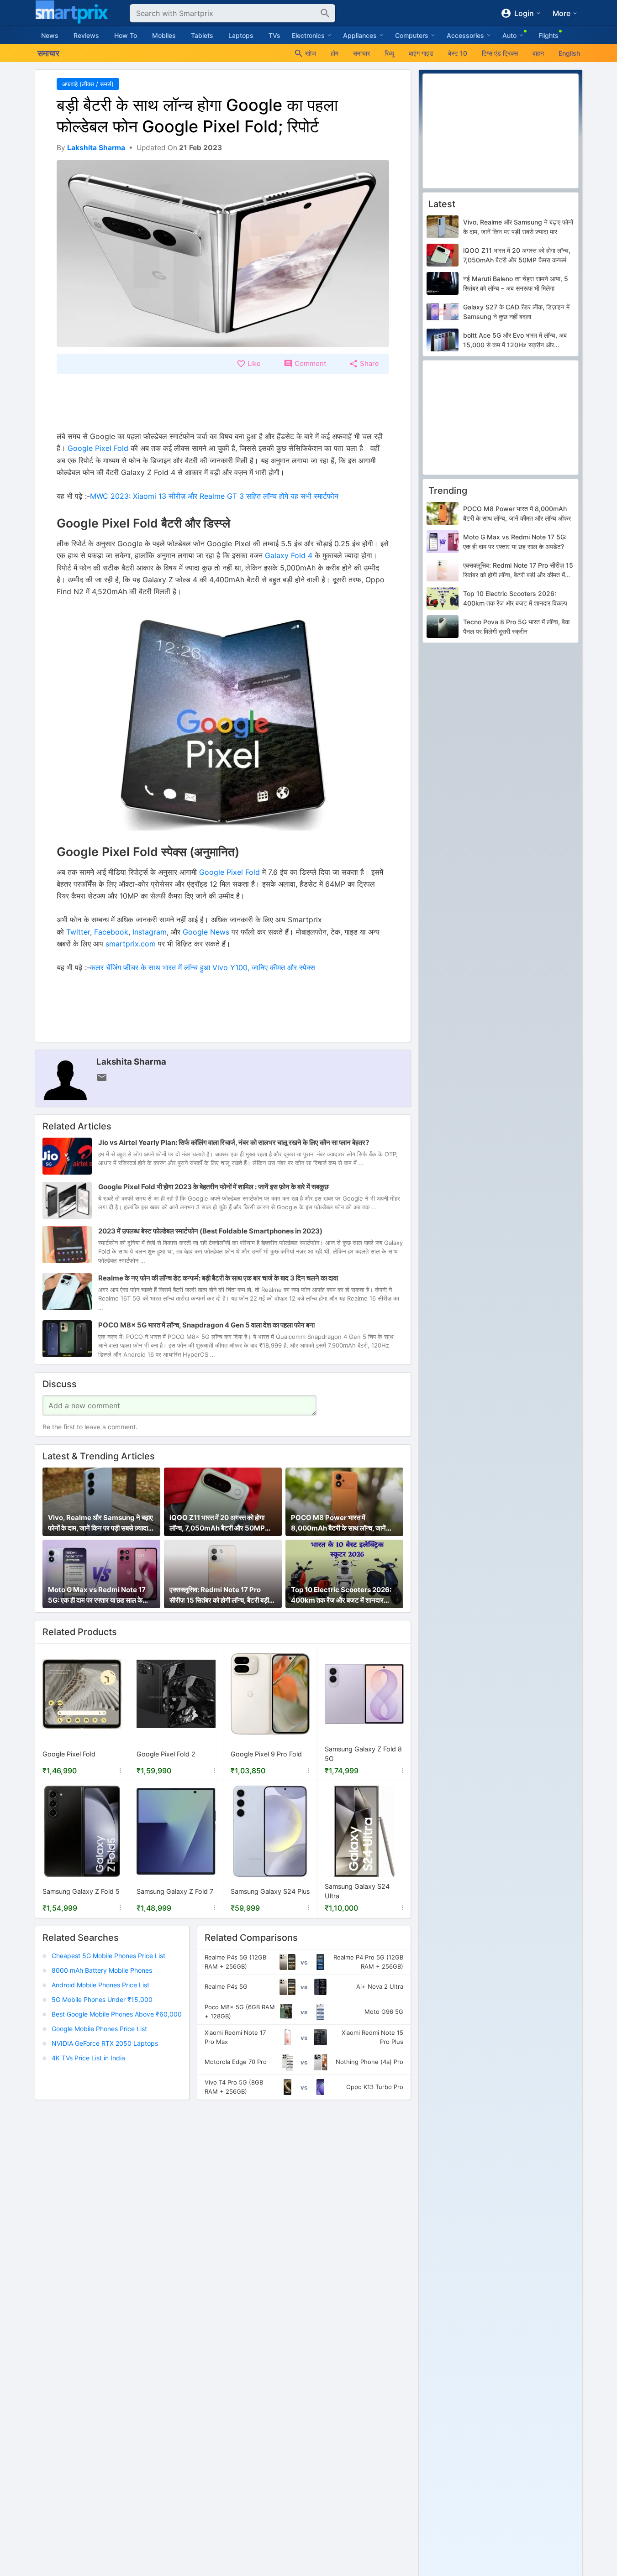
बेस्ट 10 (458, 53)
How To (126, 35)
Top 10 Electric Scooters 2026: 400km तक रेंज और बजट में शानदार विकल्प (341, 1595)
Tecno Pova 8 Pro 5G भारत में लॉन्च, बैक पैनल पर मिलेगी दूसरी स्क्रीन (516, 627)
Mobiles (164, 35)
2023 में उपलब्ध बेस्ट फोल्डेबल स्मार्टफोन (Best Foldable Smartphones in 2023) (210, 1231)
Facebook (111, 932)
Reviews (86, 35)
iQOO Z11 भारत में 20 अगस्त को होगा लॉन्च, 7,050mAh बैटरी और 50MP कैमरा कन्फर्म (217, 1523)
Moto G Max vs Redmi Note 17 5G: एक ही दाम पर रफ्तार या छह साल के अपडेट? (97, 1595)
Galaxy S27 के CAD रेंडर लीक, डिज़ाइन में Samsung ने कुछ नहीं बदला (516, 312)
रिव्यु (389, 53)
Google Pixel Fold (99, 448)
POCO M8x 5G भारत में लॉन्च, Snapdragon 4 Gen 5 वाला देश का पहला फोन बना (206, 1325)
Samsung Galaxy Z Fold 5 (81, 1891)
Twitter (78, 932)
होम (335, 53)
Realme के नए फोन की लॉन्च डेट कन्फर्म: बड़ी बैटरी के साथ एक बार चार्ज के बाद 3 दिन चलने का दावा (218, 1278)
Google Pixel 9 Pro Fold (266, 1754)
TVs (274, 35)
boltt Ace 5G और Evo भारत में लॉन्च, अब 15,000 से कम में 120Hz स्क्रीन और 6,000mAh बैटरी (515, 340)
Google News (206, 932)
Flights (548, 35)
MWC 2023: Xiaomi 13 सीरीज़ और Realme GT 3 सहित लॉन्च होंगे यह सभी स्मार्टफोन (214, 496)
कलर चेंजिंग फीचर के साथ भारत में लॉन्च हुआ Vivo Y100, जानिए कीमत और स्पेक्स (203, 967)
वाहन (538, 53)
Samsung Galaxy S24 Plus (270, 1891)
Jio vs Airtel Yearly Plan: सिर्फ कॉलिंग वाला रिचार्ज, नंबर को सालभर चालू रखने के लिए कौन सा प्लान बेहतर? (234, 1142)
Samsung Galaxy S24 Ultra (357, 1891)
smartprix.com (131, 944)
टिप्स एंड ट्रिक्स (500, 53)
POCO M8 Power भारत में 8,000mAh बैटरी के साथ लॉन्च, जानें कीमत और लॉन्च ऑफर (338, 1523)
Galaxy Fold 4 (289, 555)
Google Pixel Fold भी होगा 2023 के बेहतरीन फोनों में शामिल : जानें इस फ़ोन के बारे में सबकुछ (214, 1187)
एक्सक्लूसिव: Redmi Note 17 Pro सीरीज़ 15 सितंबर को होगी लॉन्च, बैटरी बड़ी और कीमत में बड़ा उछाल (219, 1595)
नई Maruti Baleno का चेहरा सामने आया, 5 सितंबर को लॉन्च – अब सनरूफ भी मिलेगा (516, 283)
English (569, 53)
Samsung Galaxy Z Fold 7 (175, 1891)
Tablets (202, 35)
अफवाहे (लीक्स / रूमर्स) (88, 84)
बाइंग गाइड (421, 53)
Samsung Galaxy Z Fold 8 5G (363, 1754)
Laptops (241, 35)
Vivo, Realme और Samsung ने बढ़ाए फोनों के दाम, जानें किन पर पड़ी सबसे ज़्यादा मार (100, 1523)
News (50, 35)
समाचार (361, 53)
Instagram (150, 932)
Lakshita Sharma (131, 1061)
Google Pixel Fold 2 (166, 1754)
